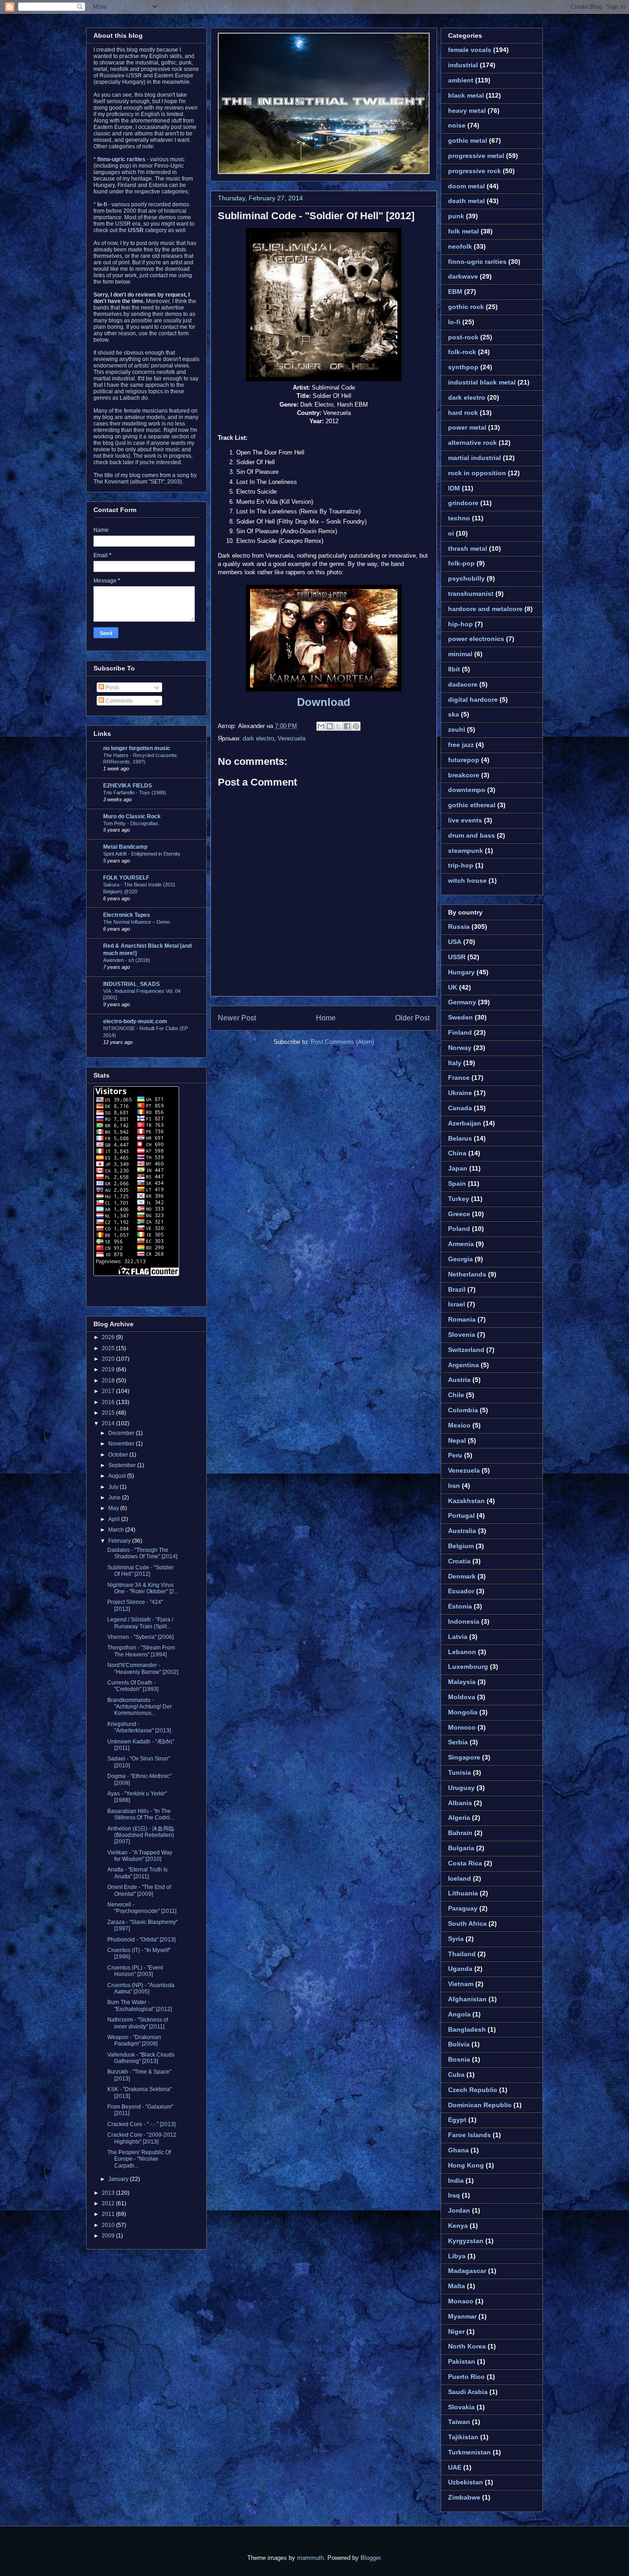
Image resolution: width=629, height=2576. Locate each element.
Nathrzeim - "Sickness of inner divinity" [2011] (138, 2023)
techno (459, 518)
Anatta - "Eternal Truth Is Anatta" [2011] (137, 1873)
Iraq (454, 2195)
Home (326, 1018)
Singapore (464, 1757)
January (119, 2179)
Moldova (462, 1697)
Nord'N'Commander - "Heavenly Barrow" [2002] (143, 1668)
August (118, 1476)
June (115, 1498)
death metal (466, 201)
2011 (109, 2214)
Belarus (460, 1138)
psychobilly (466, 578)
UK (453, 987)
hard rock (463, 413)
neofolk (460, 246)
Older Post (412, 1018)
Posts (112, 688)
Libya (457, 2256)
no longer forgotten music (137, 748)
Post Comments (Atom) (342, 1042)
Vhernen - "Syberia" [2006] (140, 1637)
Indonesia (464, 1621)
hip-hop (460, 624)
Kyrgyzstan (466, 2241)
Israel (457, 1304)
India (456, 2180)
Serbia (458, 1742)
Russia (459, 927)
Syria (456, 1939)
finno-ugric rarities (477, 262)
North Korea (467, 2346)
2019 (109, 1370)
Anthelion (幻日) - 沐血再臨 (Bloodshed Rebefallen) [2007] (141, 1835)
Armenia (461, 1244)
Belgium (461, 1546)
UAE (455, 2467)
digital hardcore (473, 699)
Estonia (460, 1606)
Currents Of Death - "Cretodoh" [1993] (133, 1686)
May (114, 1508)
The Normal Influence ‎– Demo (137, 922)
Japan (458, 1168)
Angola (459, 2014)
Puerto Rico (466, 2377)
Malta (457, 2286)
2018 (109, 1381)
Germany (462, 1002)
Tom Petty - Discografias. (131, 823)
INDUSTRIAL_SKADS (131, 984)
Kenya (458, 2226)
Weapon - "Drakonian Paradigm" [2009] (134, 2040)
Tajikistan (463, 2437)
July (114, 1487)
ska (454, 714)
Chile (456, 1395)
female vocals (470, 50)
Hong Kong (466, 2165)
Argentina (463, 1365)
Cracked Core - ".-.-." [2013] (141, 2124)
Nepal (457, 1440)
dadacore (463, 684)
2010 (109, 2225)
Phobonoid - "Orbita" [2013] (141, 1940)
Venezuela (291, 738)
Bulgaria (461, 1848)
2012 (109, 2203)
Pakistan (462, 2361)
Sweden (460, 1017)
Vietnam (461, 1984)
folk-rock (462, 352)
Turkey (459, 1199)
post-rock (463, 337)
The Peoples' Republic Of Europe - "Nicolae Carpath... (139, 2159)
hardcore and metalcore (485, 609)
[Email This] (321, 726)
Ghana (458, 2150)
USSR (457, 957)
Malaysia (462, 1682)
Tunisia (460, 1772)
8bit (454, 669)
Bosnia (459, 2059)
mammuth (310, 2558)
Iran (454, 1486)
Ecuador (461, 1591)
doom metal (466, 186)
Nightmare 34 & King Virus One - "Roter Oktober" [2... (143, 1588)
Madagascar (467, 2271)
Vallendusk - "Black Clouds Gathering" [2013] (141, 2058)
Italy (455, 1063)
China (457, 1153)
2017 (109, 1391)
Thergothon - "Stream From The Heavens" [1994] (141, 1651)
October (119, 1455)
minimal (460, 654)
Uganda (460, 1969)
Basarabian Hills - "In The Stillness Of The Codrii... (141, 1814)
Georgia (460, 1259)
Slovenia (462, 1335)
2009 (109, 2236)
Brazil (457, 1289)
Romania (462, 1319)
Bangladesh (467, 2029)
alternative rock (472, 443)
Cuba (456, 2075)
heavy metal (467, 111)
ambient (461, 80)
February (120, 1541)
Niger (456, 2331)
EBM (455, 291)
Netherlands (467, 1274)
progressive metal (476, 156)
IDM (454, 488)
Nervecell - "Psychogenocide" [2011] (142, 1908)
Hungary (461, 972)
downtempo (467, 790)
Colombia (463, 1410)
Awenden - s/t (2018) (127, 960)
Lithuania (463, 1893)
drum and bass (472, 835)
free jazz (461, 745)
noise (457, 125)
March (117, 1530)
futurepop (464, 760)
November (122, 1444)
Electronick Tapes (127, 915)
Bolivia (459, 2044)
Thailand (462, 1954)
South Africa (467, 1923)
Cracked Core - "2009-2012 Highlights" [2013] (142, 2138)
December (122, 1433)
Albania (460, 1803)
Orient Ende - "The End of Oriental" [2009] (139, 1890)
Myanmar (462, 2316)
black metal (466, 95)
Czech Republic (473, 2090)
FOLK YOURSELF (126, 878)
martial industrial (475, 458)
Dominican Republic (480, 2105)
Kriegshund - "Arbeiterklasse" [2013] (139, 1727)
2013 (109, 2193)
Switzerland (466, 1350)
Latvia (458, 1637)
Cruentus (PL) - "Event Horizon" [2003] (135, 1971)
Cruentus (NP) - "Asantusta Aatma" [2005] (141, 1988)
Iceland (460, 1878)
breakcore (464, 775)
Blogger (370, 2558)
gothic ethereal (472, 805)
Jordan (459, 2210)
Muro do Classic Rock (132, 816)
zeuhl (457, 729)
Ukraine (460, 1093)
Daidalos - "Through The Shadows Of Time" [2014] (142, 1553)
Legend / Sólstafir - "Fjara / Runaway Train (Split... (140, 1623)
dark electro (258, 738)
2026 (109, 1337)
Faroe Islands (469, 2135)
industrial (463, 65)
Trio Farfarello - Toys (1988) (135, 793)
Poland (459, 1229)
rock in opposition (477, 473)
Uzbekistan (466, 2482)
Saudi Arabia (468, 2392)
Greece (459, 1214)
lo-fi (454, 322)
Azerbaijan (465, 1123)
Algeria (459, 1818)
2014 (109, 1423)
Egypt (457, 2120)
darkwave (463, 276)
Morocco (462, 1727)
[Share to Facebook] (347, 726)
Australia (462, 1531)
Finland (460, 1032)
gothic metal (468, 140)
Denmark (462, 1576)
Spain (457, 1183)
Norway (460, 1048)
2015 (109, 1413)
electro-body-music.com (135, 1021)
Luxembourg (468, 1667)
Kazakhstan (466, 1501)
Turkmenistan (469, 2452)
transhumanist (471, 594)
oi (451, 533)
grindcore (463, 503)
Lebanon (462, 1652)
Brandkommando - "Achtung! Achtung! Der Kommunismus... (140, 1707)
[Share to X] (338, 726)
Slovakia (461, 2407)
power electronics (476, 639)
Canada (460, 1108)
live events (465, 820)
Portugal (461, 1515)
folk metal (463, 231)
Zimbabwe (464, 2497)
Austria (459, 1380)
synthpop (463, 367)
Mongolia (463, 1712)
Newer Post (237, 1018)
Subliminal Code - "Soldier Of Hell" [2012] (316, 216)
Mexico (459, 1425)
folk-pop (461, 563)
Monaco (461, 2301)
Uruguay (461, 1788)
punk (456, 216)
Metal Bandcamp (125, 847)
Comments (118, 701)
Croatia (459, 1561)
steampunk (466, 851)
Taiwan (459, 2422)
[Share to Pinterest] (356, 726)
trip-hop (461, 865)
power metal (467, 427)
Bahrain (460, 1833)
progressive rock (475, 171)
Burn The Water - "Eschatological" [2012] (140, 2005)
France (459, 1078)
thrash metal (468, 548)
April (115, 1519)
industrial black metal (482, 382)
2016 (109, 1402)
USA (455, 942)
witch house (467, 880)
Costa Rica (465, 1863)
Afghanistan (467, 1999)
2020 (109, 1359)
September (123, 1465)
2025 (109, 1348)
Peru (455, 1455)
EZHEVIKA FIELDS (128, 786)
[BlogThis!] (330, 726)
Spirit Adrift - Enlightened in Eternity (142, 854)
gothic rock (466, 307)
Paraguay (463, 1908)
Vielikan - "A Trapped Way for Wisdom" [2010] (140, 1856)
